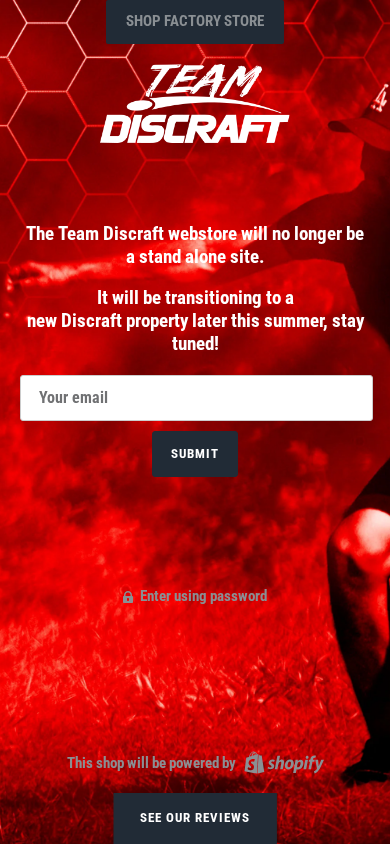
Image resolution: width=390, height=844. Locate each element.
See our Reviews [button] (195, 817)
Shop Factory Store (195, 21)
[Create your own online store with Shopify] (281, 762)
